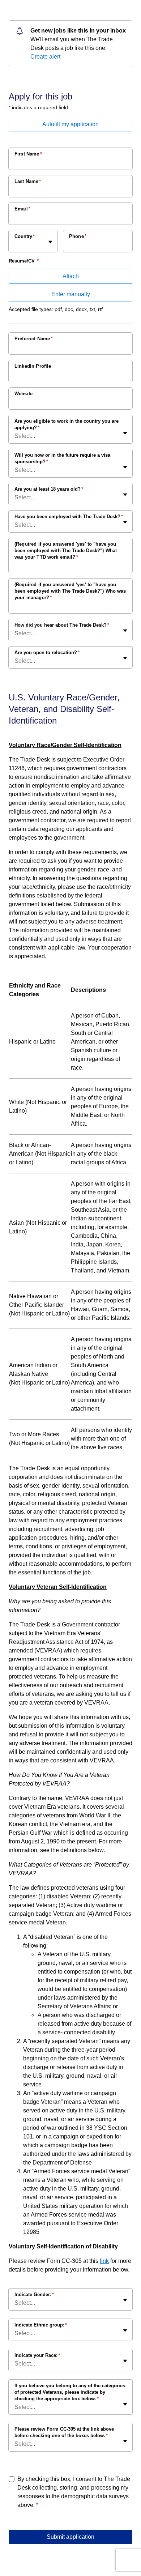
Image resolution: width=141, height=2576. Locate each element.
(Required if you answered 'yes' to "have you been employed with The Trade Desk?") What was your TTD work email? (66, 551)
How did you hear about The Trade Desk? (62, 625)
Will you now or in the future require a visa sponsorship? (62, 458)
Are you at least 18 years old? (49, 489)
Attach (71, 276)
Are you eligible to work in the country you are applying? (67, 424)
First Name (28, 154)
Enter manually (71, 294)
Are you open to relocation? (47, 652)
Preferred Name (33, 339)
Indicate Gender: (34, 2294)
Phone (78, 236)
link (104, 2261)
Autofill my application (70, 124)
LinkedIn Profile (33, 366)
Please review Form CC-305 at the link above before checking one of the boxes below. (64, 2432)
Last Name (28, 181)
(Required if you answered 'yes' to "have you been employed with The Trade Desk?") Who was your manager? (70, 591)
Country (25, 236)
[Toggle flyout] (50, 242)
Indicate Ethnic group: (41, 2325)
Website (23, 394)
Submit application (70, 2537)
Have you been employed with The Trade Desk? (69, 517)
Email (22, 209)
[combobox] (15, 245)
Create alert (45, 57)
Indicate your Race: (37, 2355)
